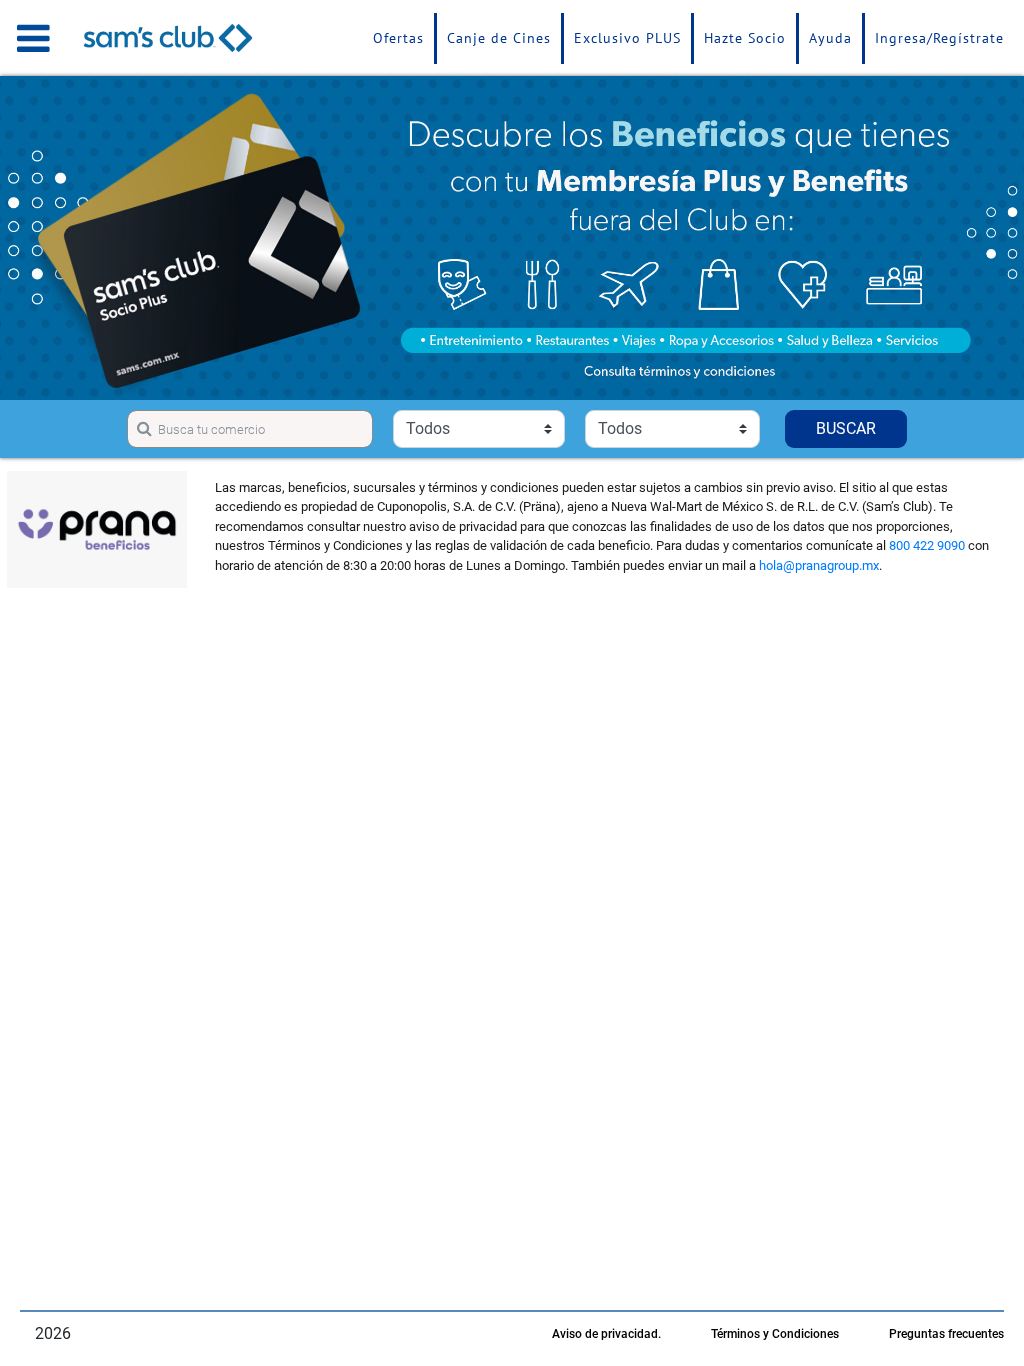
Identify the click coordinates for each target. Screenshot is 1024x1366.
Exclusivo (627, 38)
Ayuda (830, 38)
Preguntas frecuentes (946, 1334)
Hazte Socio (745, 38)
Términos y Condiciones (775, 1334)
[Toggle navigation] (33, 38)
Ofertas (398, 38)
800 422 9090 (927, 545)
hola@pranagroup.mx (819, 565)
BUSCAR (846, 428)
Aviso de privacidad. (606, 1334)
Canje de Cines (499, 38)
